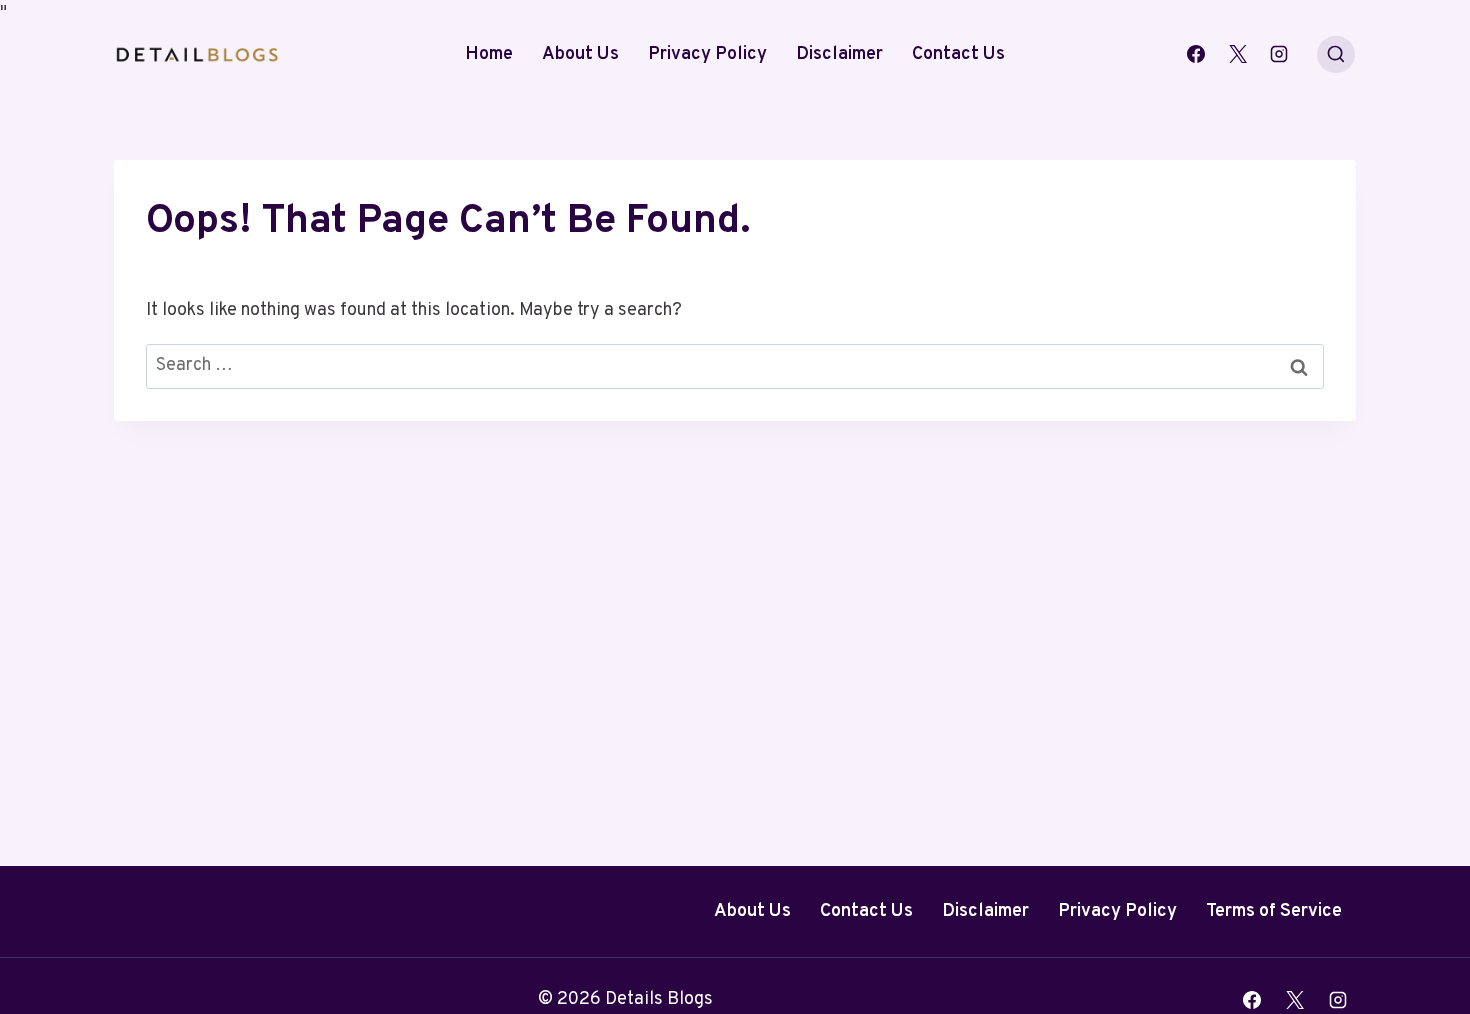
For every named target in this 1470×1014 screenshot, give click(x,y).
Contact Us (958, 54)
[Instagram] (1279, 54)
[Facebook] (1196, 54)
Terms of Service (1274, 911)
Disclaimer (839, 54)
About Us (580, 54)
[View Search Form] (1336, 55)
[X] (1238, 54)
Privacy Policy (707, 54)
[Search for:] (735, 365)
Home (489, 54)
